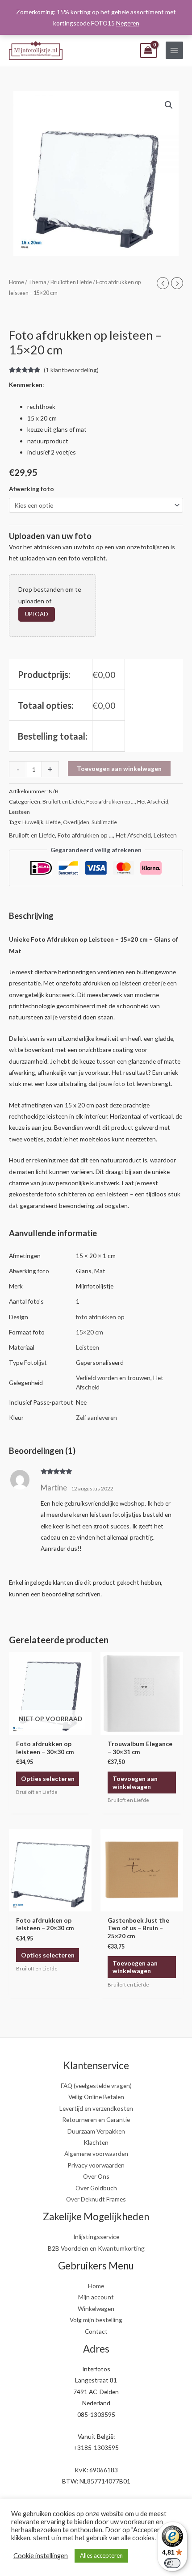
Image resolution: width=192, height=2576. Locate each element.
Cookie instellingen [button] (41, 2556)
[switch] (172, 2563)
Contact (96, 2331)
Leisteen (19, 812)
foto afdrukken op (100, 1317)
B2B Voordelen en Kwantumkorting (96, 2248)
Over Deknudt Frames (96, 2199)
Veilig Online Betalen (96, 2097)
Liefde (53, 822)
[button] (169, 105)
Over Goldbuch (96, 2188)
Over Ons (96, 2176)
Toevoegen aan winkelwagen (119, 768)
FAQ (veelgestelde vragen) (96, 2086)
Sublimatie (104, 822)
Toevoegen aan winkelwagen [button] (135, 1783)
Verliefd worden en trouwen (113, 1378)
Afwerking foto (31, 489)
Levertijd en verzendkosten (96, 2108)
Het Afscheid (153, 802)
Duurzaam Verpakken (96, 2131)
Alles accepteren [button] (101, 2555)
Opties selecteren (48, 1778)
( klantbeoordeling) (71, 370)
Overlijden (76, 822)
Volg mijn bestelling (96, 2320)
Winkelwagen (96, 2309)
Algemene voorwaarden (96, 2153)
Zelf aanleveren (96, 1417)
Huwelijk (33, 822)
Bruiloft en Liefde (71, 282)
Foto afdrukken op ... (111, 802)
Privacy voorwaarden (96, 2165)
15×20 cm (90, 1332)
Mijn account (96, 2297)
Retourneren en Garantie (96, 2119)
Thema (37, 282)
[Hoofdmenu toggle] (174, 50)
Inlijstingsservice (96, 2237)
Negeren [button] (128, 23)
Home (17, 282)
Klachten (96, 2142)
